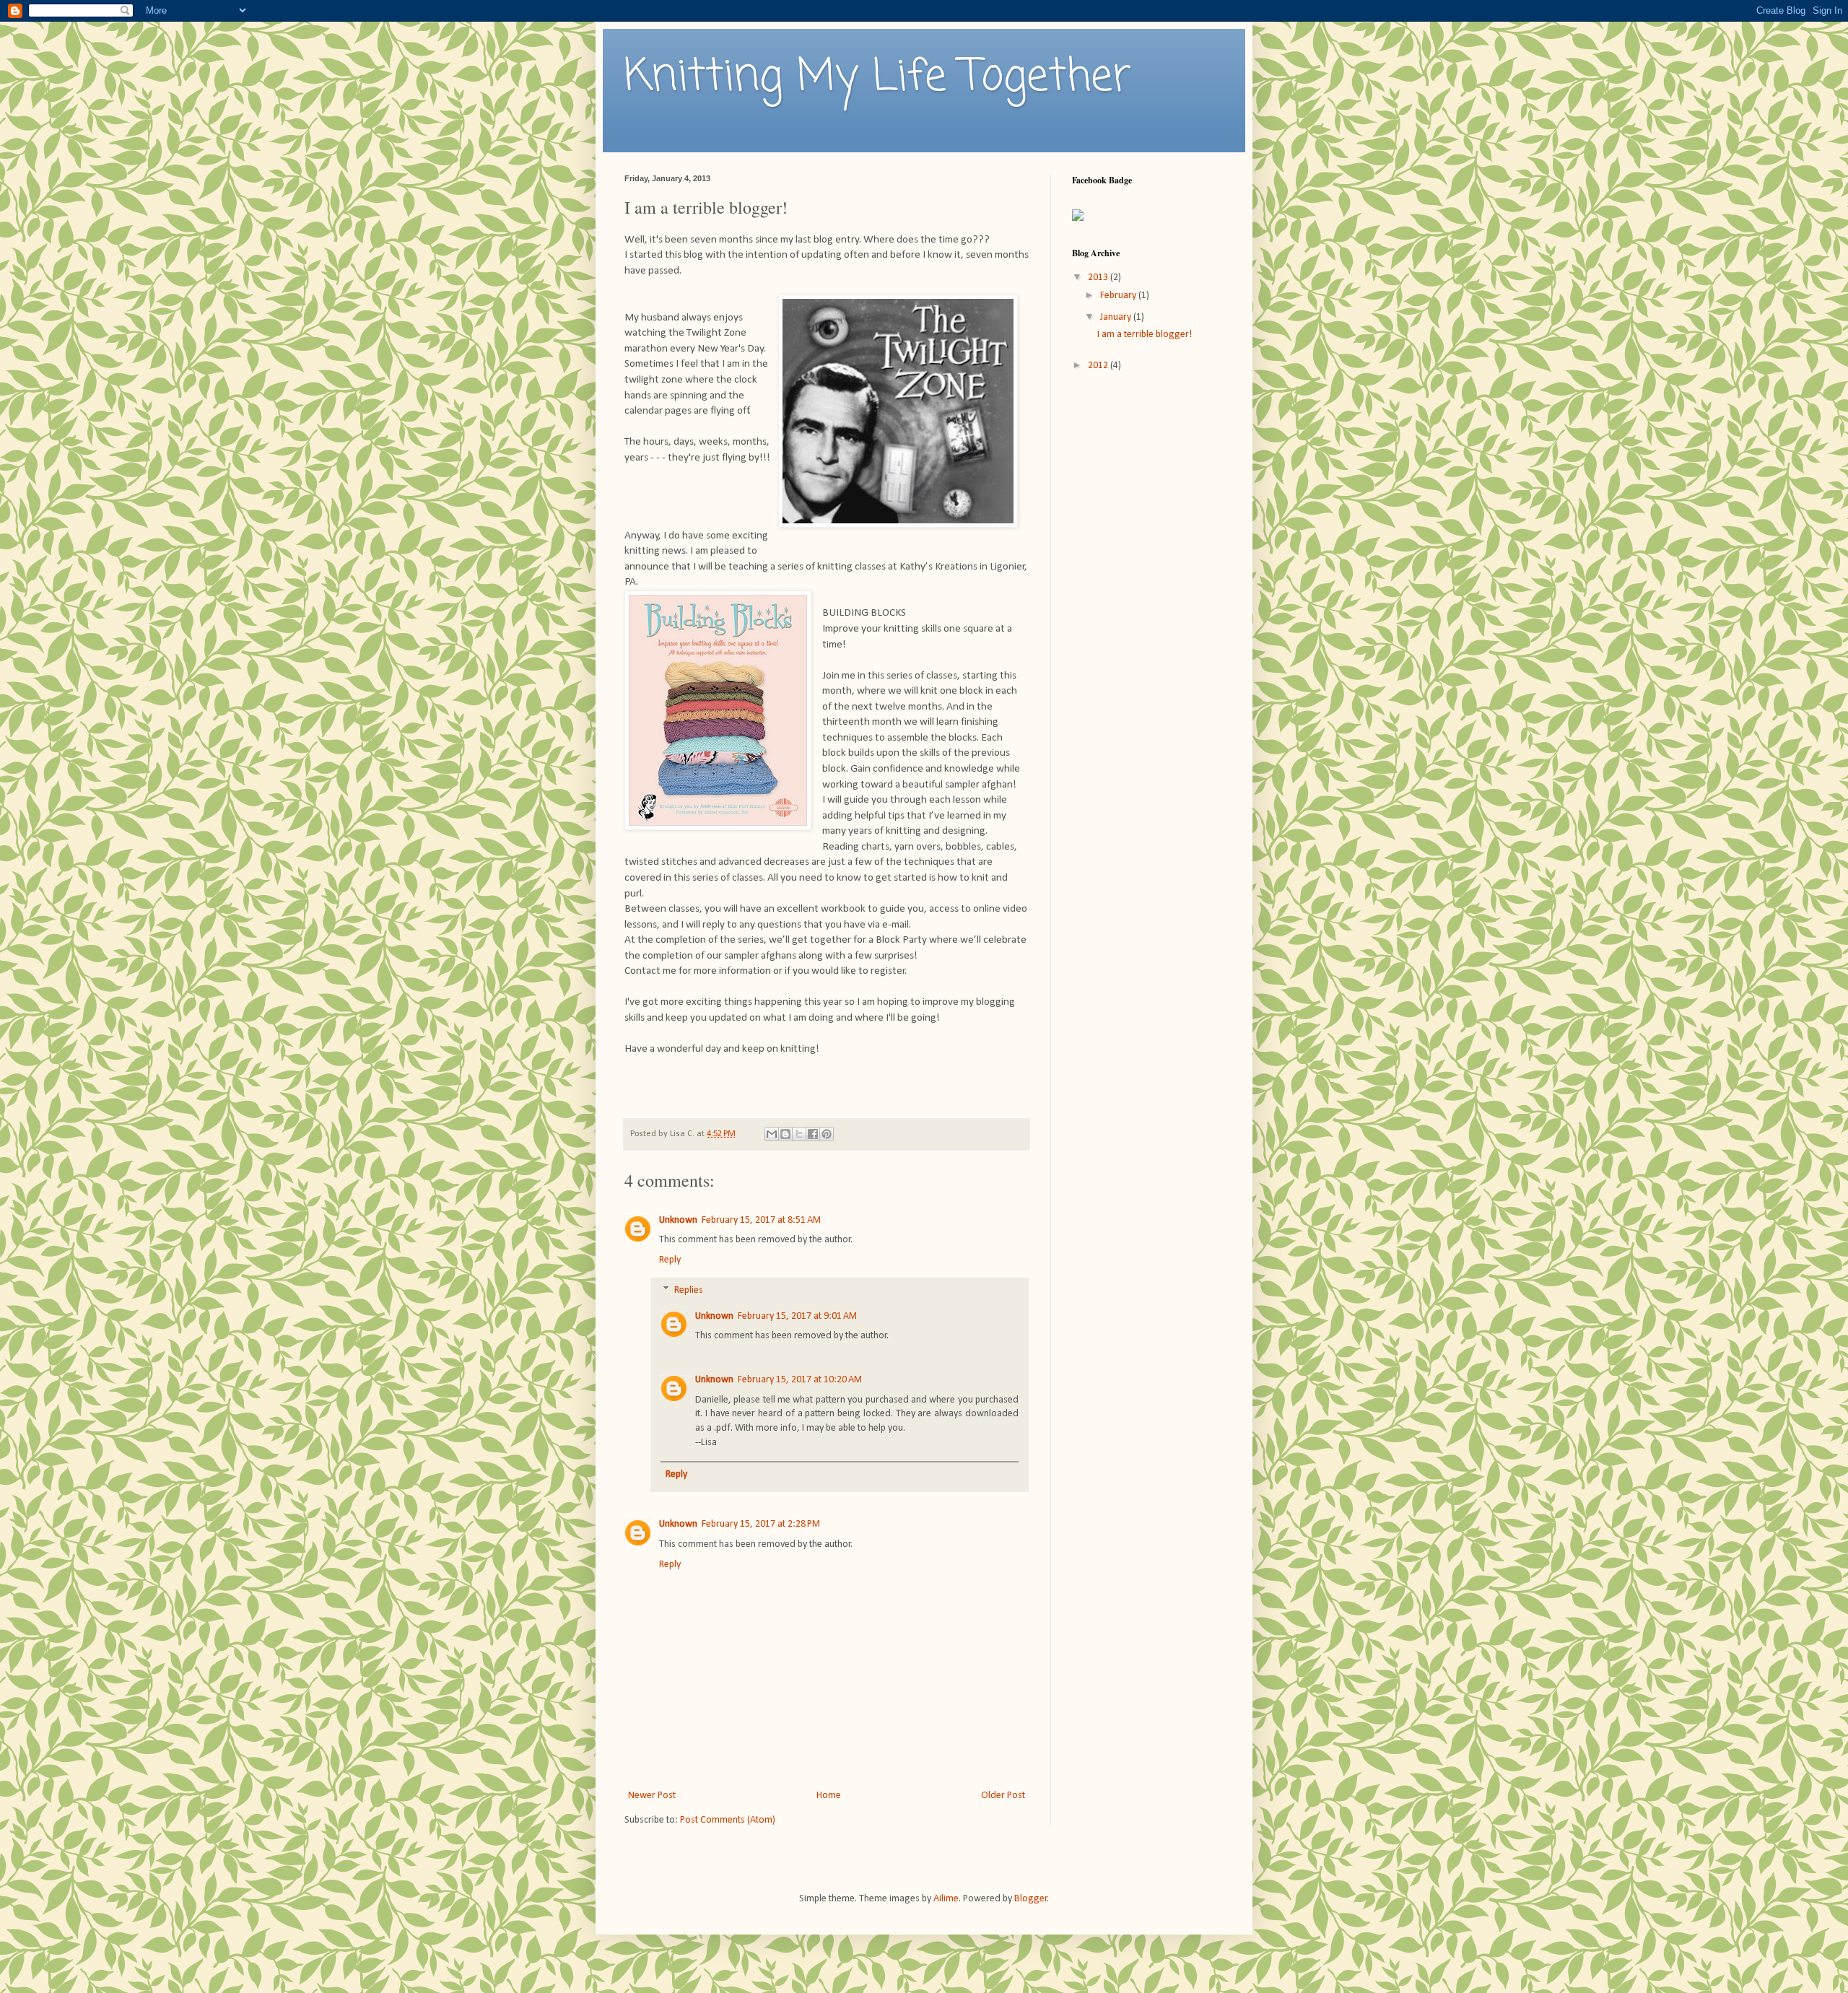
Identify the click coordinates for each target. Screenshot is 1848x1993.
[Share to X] (799, 1134)
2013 (1099, 278)
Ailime (946, 1899)
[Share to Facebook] (813, 1134)
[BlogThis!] (785, 1134)
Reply (670, 1260)
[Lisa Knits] (1078, 218)
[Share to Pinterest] (827, 1134)
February (1119, 296)
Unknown (678, 1220)
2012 (1099, 366)
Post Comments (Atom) (728, 1820)
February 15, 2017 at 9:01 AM (797, 1316)
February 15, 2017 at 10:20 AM (800, 1380)
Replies (689, 1290)
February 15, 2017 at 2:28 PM (761, 1524)
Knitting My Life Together (878, 78)
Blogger (1031, 1899)
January (1117, 317)
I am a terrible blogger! (1145, 335)
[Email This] (772, 1134)
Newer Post (652, 1796)
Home (829, 1796)
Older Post (1003, 1796)
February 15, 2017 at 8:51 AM (761, 1220)
